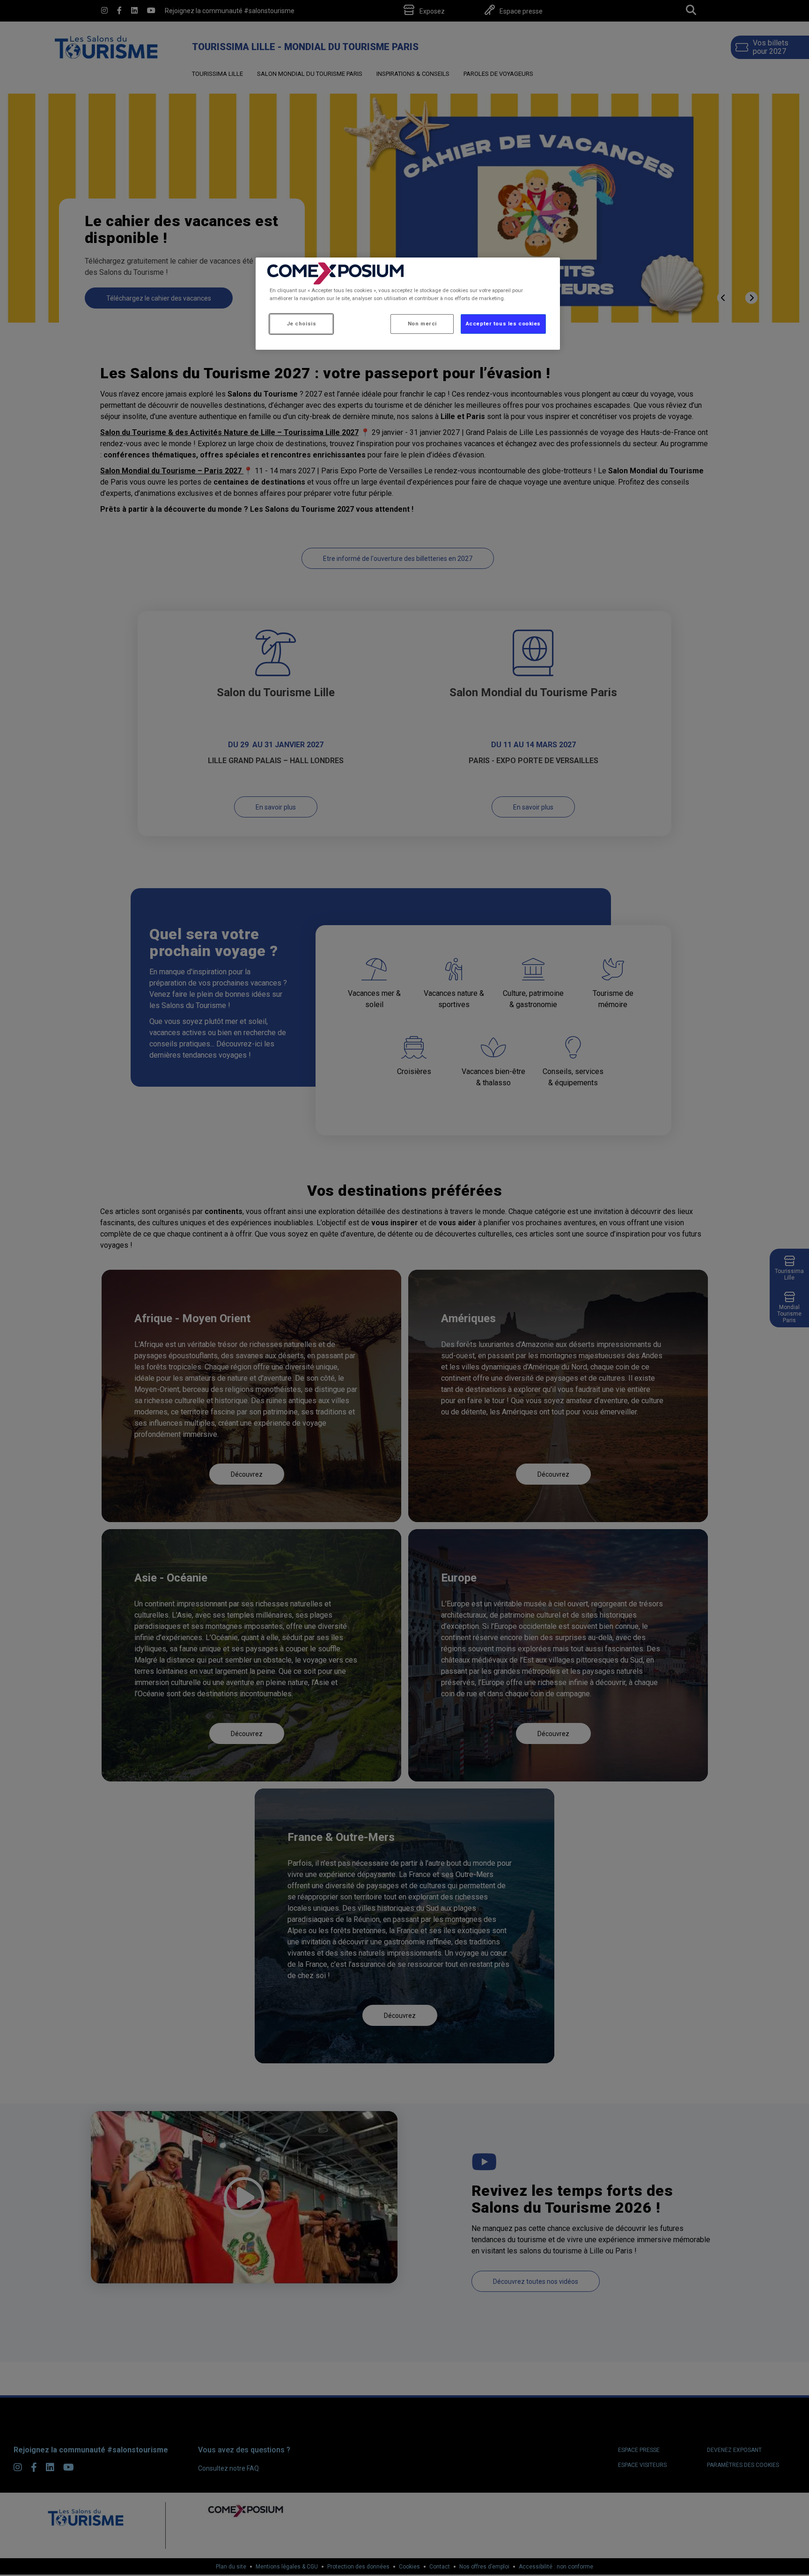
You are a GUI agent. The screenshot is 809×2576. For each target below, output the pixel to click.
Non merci (422, 324)
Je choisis (302, 324)
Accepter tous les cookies (503, 324)
